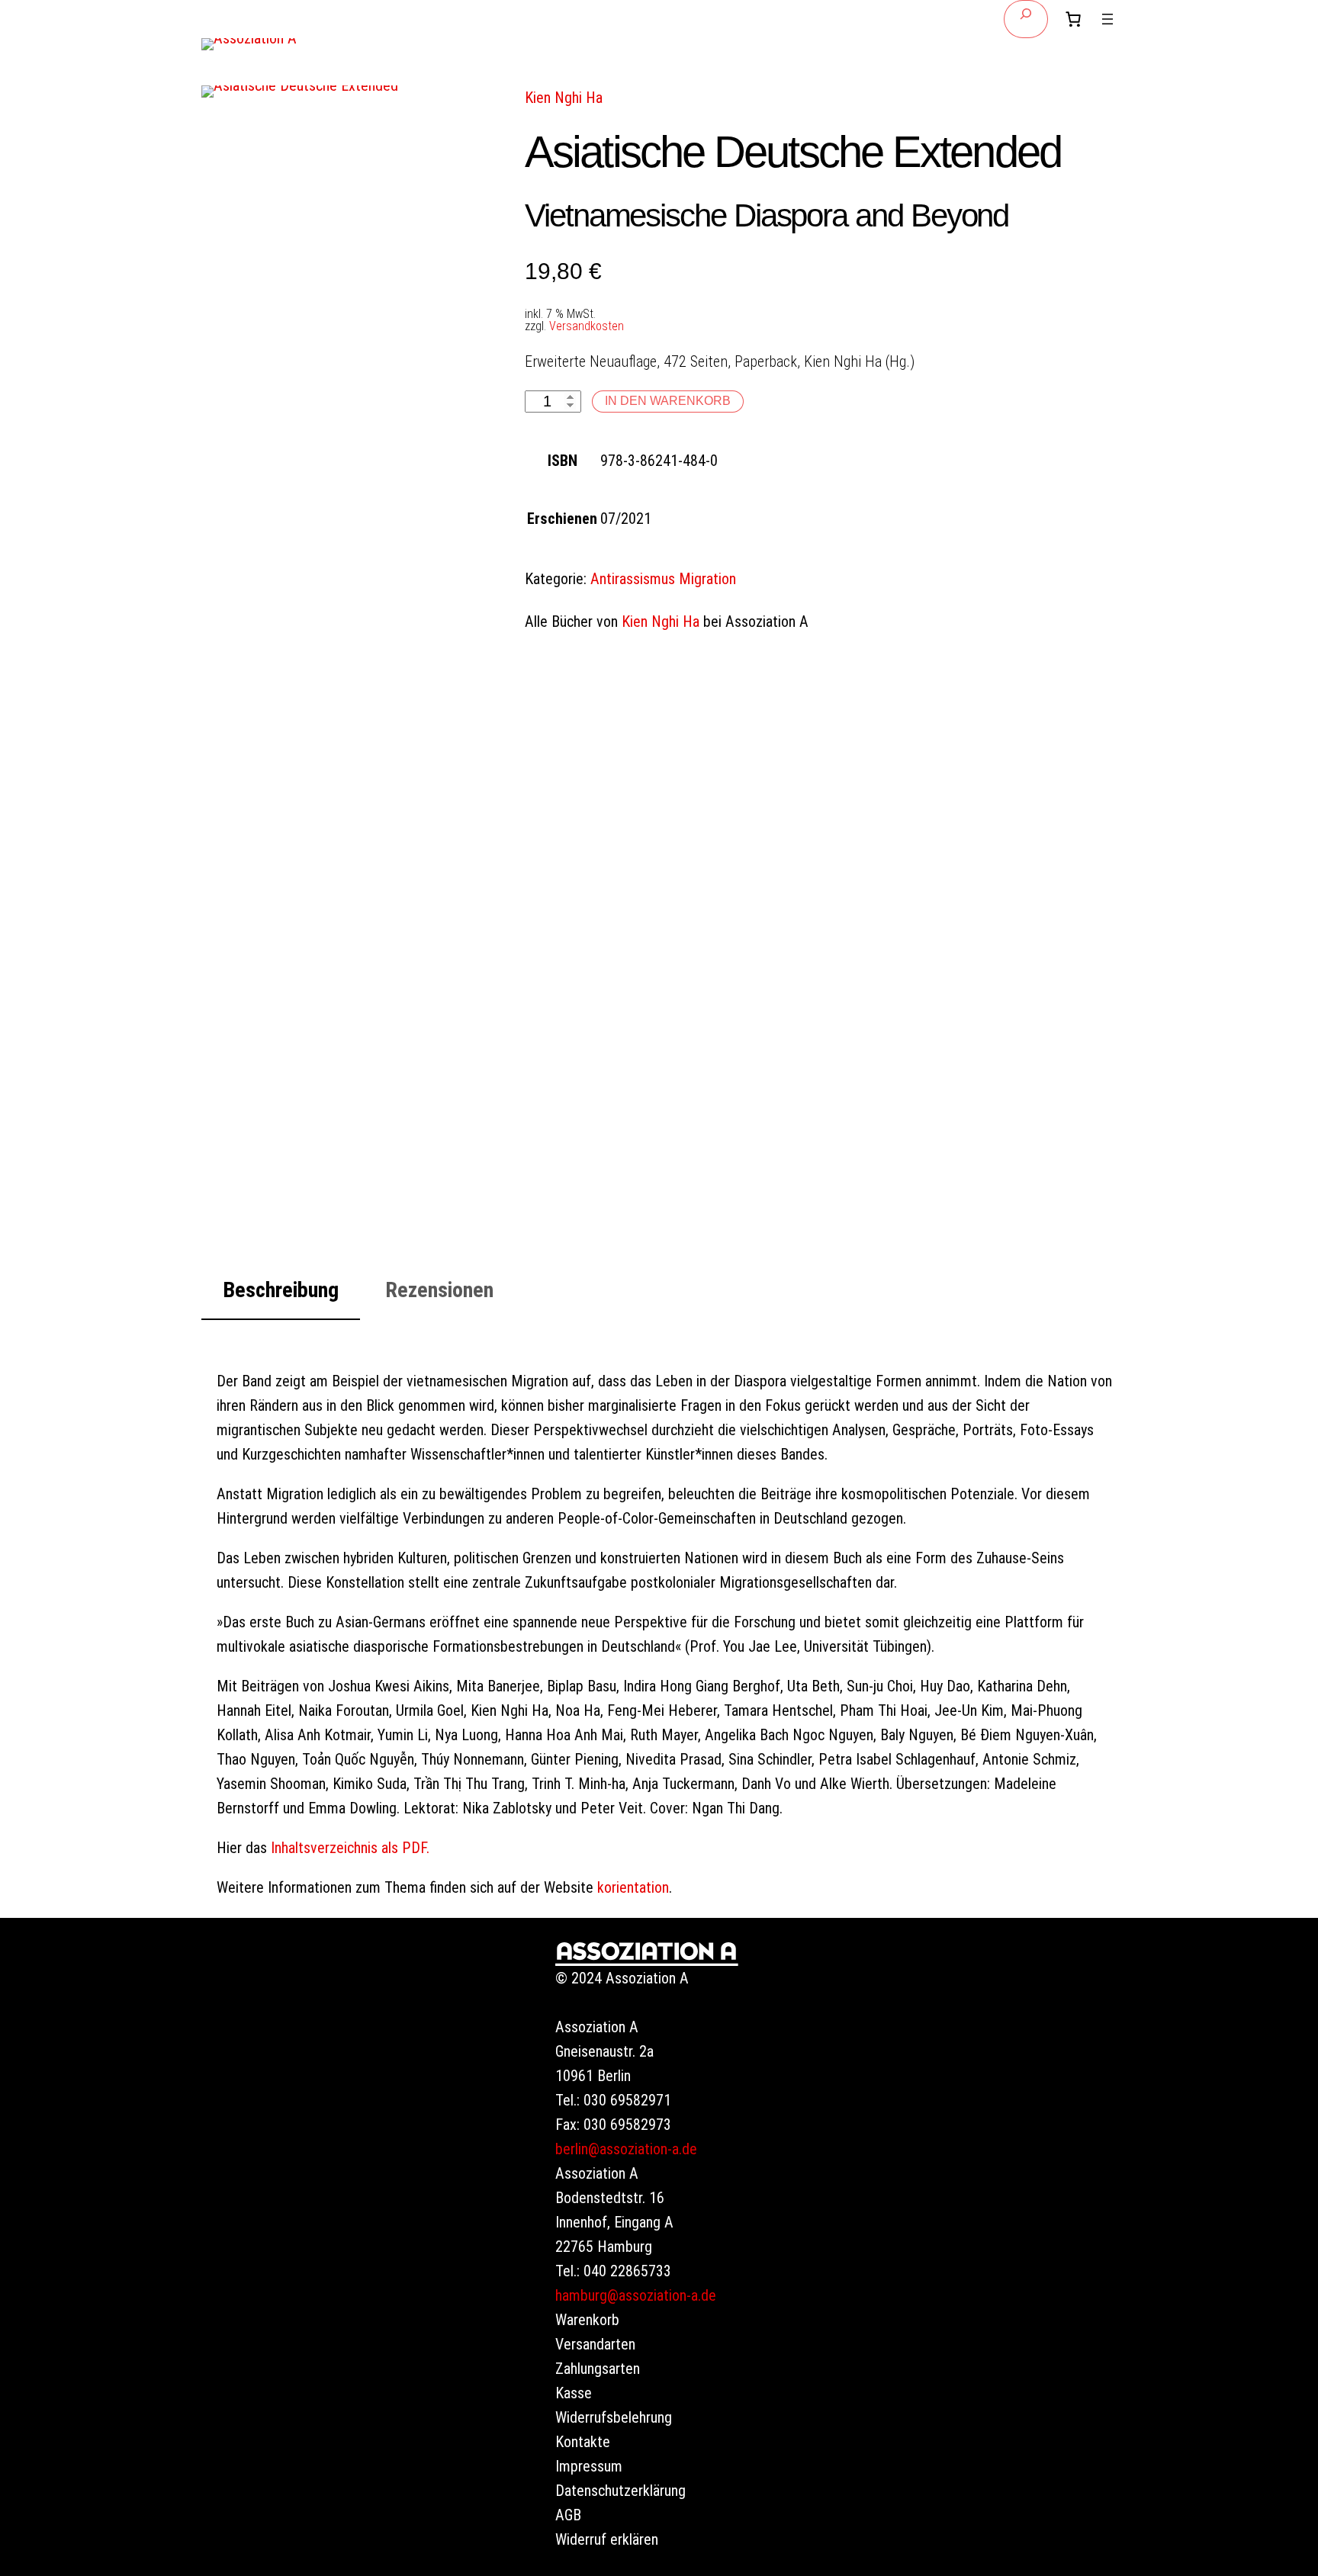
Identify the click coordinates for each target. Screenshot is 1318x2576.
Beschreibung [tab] (281, 1290)
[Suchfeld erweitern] (1026, 19)
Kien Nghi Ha (564, 98)
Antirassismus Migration (663, 579)
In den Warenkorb (668, 401)
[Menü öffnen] (1107, 19)
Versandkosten (587, 326)
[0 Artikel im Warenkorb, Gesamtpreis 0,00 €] (1073, 19)
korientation (633, 1887)
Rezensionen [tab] (439, 1290)
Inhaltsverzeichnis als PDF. (350, 1848)
